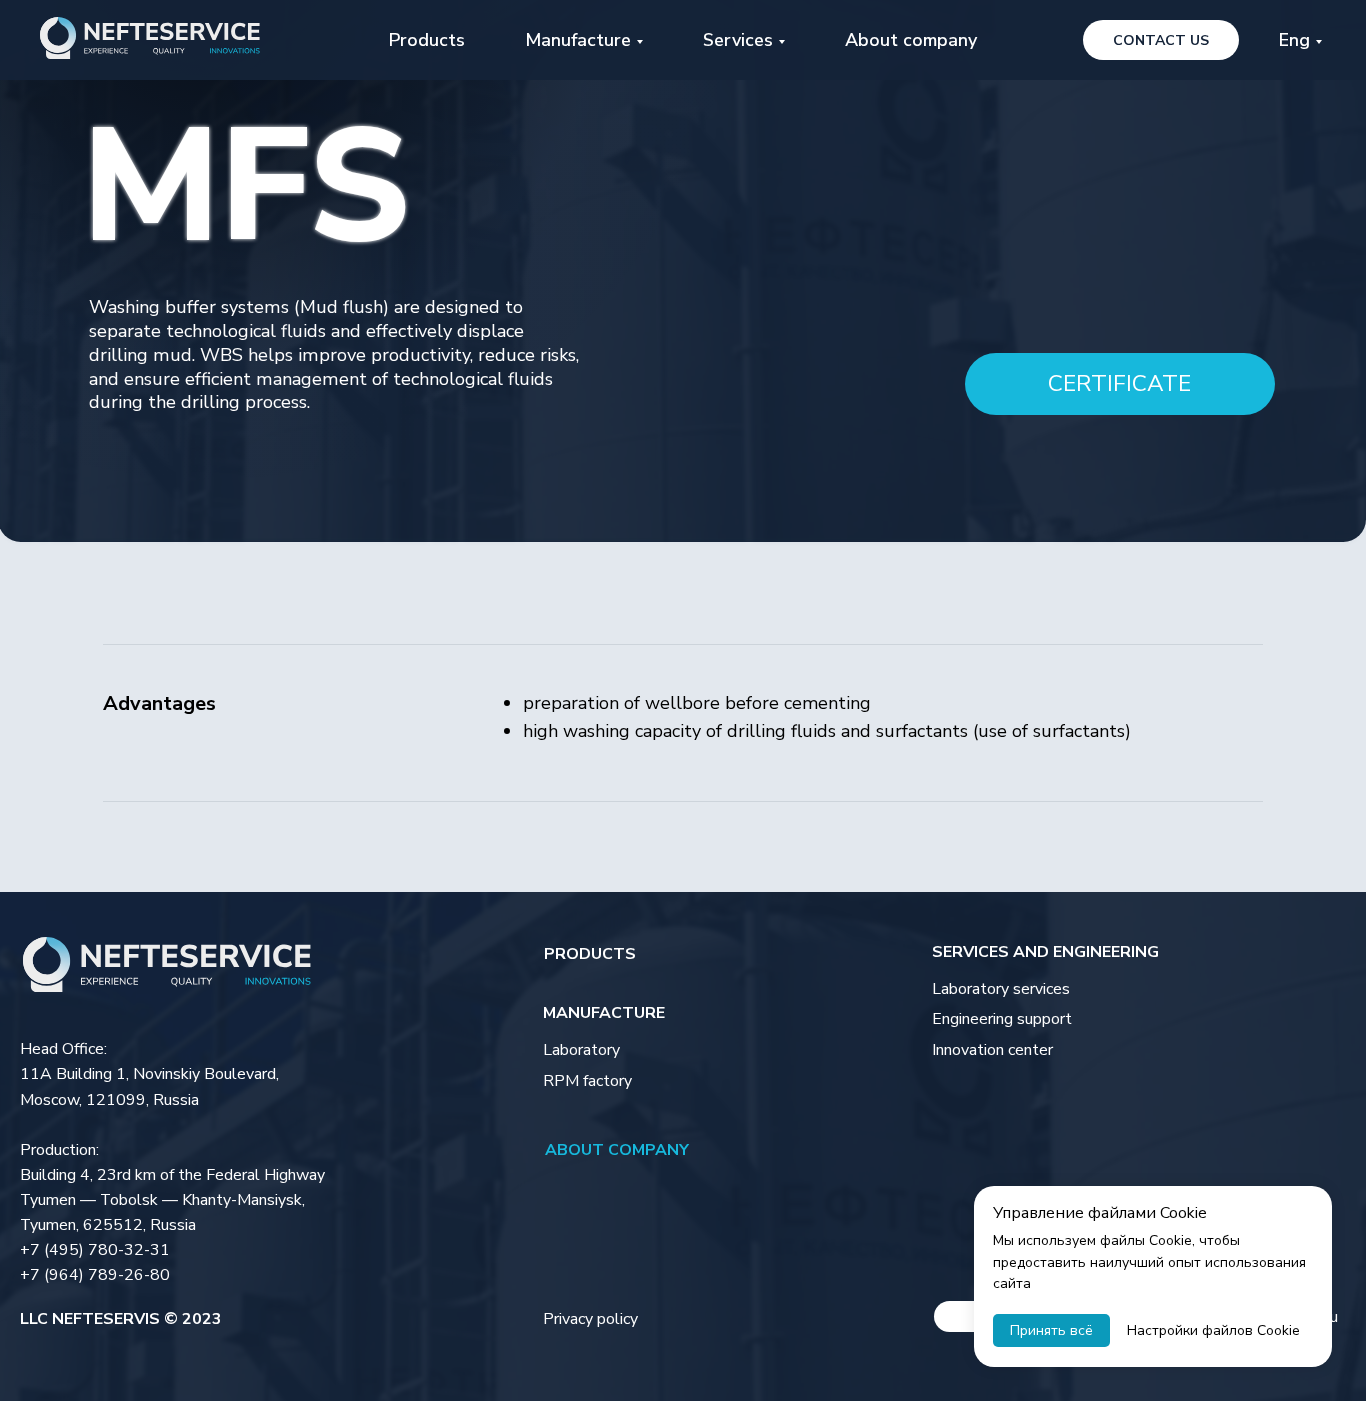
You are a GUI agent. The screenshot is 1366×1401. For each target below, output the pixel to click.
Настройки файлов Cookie (1213, 1330)
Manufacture (604, 1013)
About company (911, 40)
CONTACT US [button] (1161, 40)
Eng (1294, 40)
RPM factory (587, 1081)
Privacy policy (590, 1319)
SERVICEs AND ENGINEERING (1045, 952)
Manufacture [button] (578, 40)
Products (427, 40)
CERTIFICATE (1119, 383)
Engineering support (1002, 1019)
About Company (617, 1150)
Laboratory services (1001, 989)
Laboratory (581, 1050)
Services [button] (738, 40)
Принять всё (1051, 1330)
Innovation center (992, 1050)
